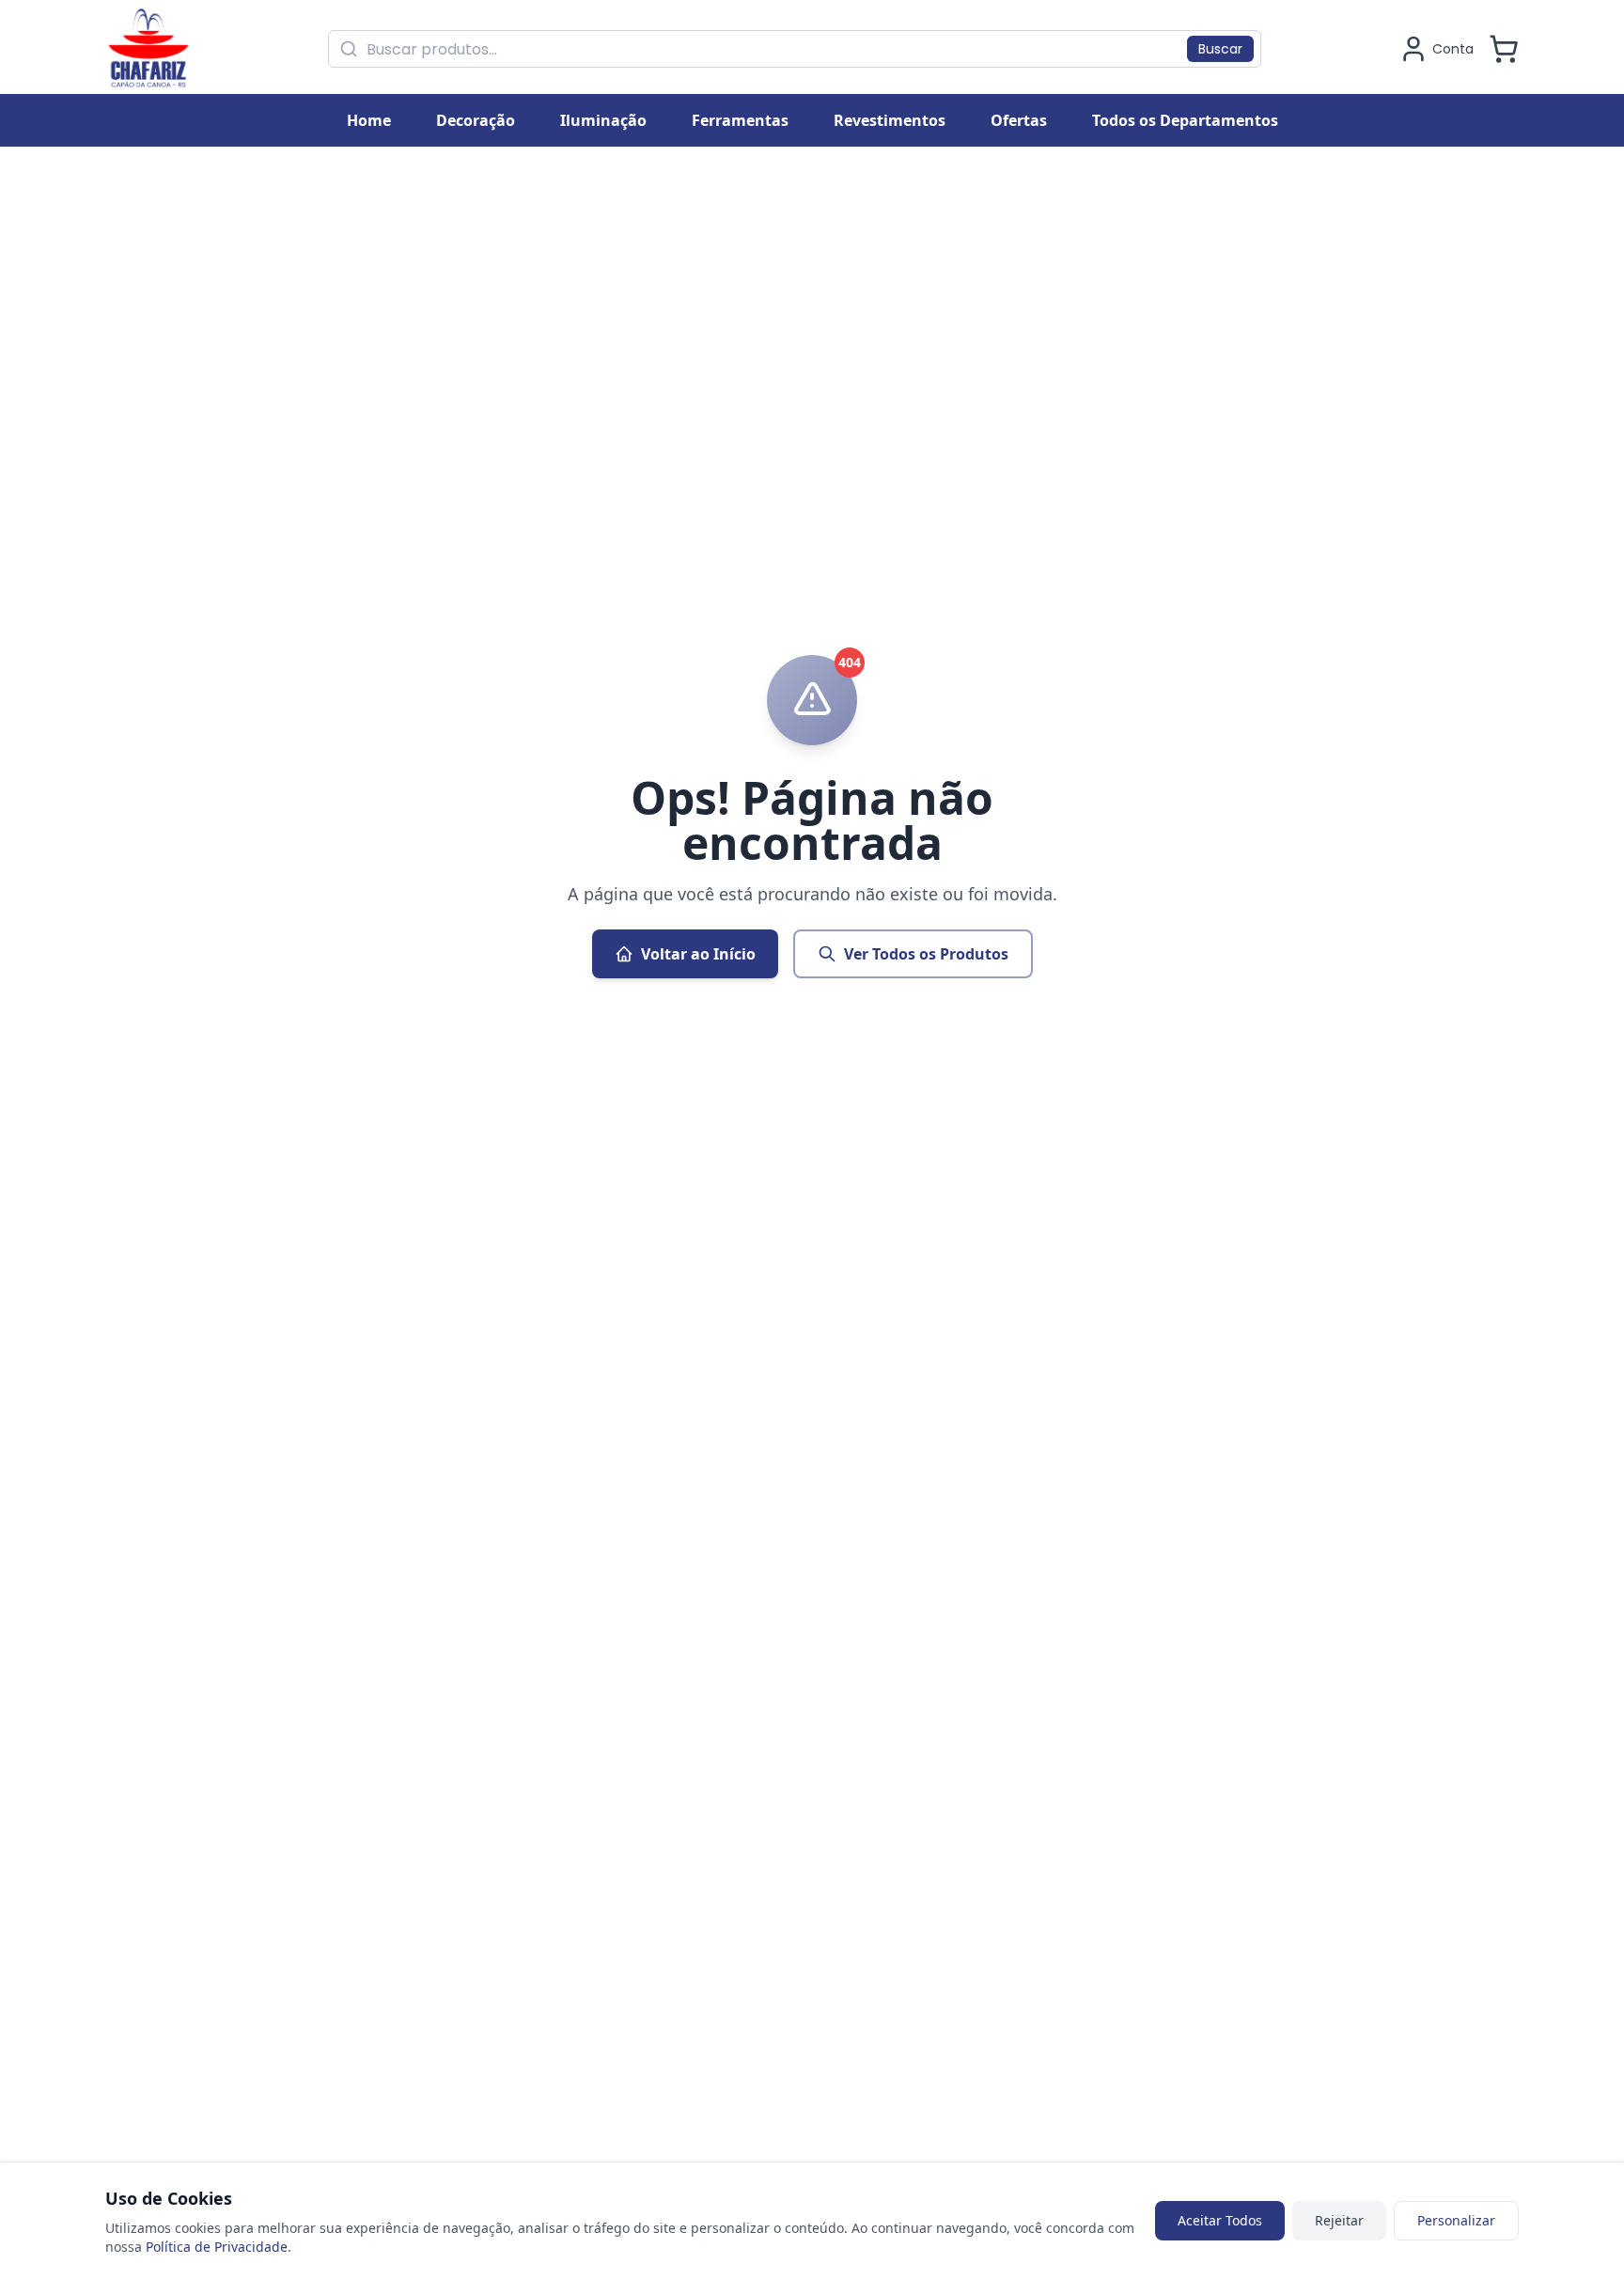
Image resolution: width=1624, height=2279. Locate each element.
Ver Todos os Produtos (926, 954)
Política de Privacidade (217, 2247)
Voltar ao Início (698, 954)
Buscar (1220, 49)
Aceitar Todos (1220, 2220)
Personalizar (1456, 2220)
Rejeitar (1339, 2220)
